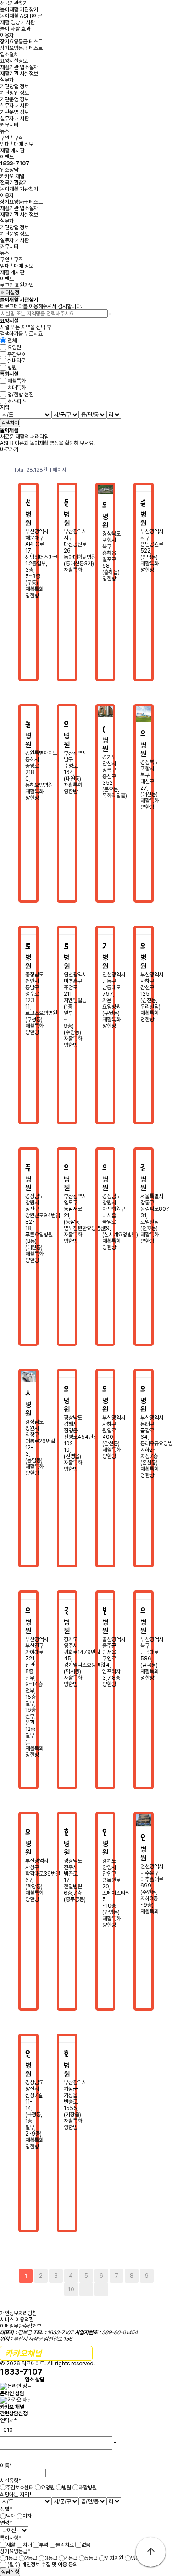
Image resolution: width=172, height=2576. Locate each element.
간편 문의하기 (46, 2353)
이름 (6, 2466)
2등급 (31, 2558)
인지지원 (114, 2558)
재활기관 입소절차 (19, 67)
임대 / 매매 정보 (17, 144)
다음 (86, 2289)
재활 (11, 2544)
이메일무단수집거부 (21, 2326)
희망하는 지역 (16, 2494)
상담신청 (10, 2572)
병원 (67, 2488)
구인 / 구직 (11, 138)
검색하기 (10, 423)
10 (71, 2289)
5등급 (91, 2558)
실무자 (7, 80)
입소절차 (9, 54)
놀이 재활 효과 (15, 29)
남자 (11, 2516)
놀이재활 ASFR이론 (21, 16)
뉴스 (5, 131)
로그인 (7, 285)
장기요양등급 (15, 2551)
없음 (86, 2544)
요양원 (48, 2488)
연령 (6, 2523)
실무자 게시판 (14, 106)
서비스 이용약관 (17, 2320)
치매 (27, 2544)
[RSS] (149, 470)
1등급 (12, 2558)
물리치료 (65, 2544)
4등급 (71, 2558)
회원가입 (24, 285)
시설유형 (11, 2481)
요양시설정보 (14, 61)
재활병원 (88, 2488)
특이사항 (11, 2538)
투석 (44, 2544)
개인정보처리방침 (18, 2313)
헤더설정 (10, 293)
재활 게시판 (12, 151)
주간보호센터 (20, 2488)
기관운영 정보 (14, 99)
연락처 (8, 2420)
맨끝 (101, 2289)
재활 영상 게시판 (17, 22)
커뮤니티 (9, 125)
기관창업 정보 (14, 87)
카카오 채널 (12, 176)
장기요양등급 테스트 (21, 42)
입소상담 (15, 167)
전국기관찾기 (14, 3)
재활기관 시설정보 (19, 74)
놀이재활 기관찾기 (19, 10)
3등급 (51, 2558)
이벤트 (7, 157)
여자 (27, 2516)
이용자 (7, 35)
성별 (6, 2509)
